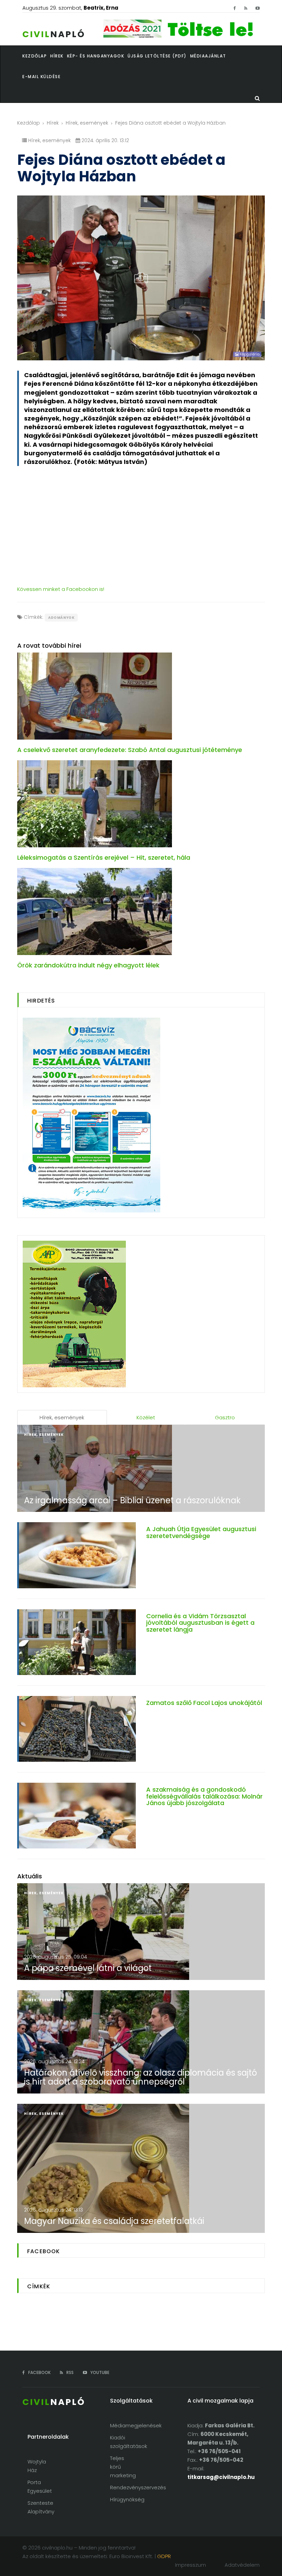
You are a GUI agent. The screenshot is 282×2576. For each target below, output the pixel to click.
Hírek (53, 123)
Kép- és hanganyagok (96, 56)
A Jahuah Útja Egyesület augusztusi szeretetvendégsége (201, 1532)
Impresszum (191, 2565)
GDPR (164, 2556)
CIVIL (54, 34)
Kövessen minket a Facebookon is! (61, 589)
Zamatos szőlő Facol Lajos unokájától (204, 1703)
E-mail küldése (41, 77)
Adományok (61, 618)
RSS (69, 2372)
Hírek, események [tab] (62, 1417)
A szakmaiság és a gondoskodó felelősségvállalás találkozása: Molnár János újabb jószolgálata (204, 1796)
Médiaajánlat (208, 56)
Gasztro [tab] (225, 1417)
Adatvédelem (242, 2565)
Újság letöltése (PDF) (157, 56)
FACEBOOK (39, 2372)
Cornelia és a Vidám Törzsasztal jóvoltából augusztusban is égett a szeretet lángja (200, 1623)
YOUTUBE (99, 2372)
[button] (59, 56)
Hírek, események (87, 123)
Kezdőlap (29, 123)
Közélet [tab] (146, 1417)
